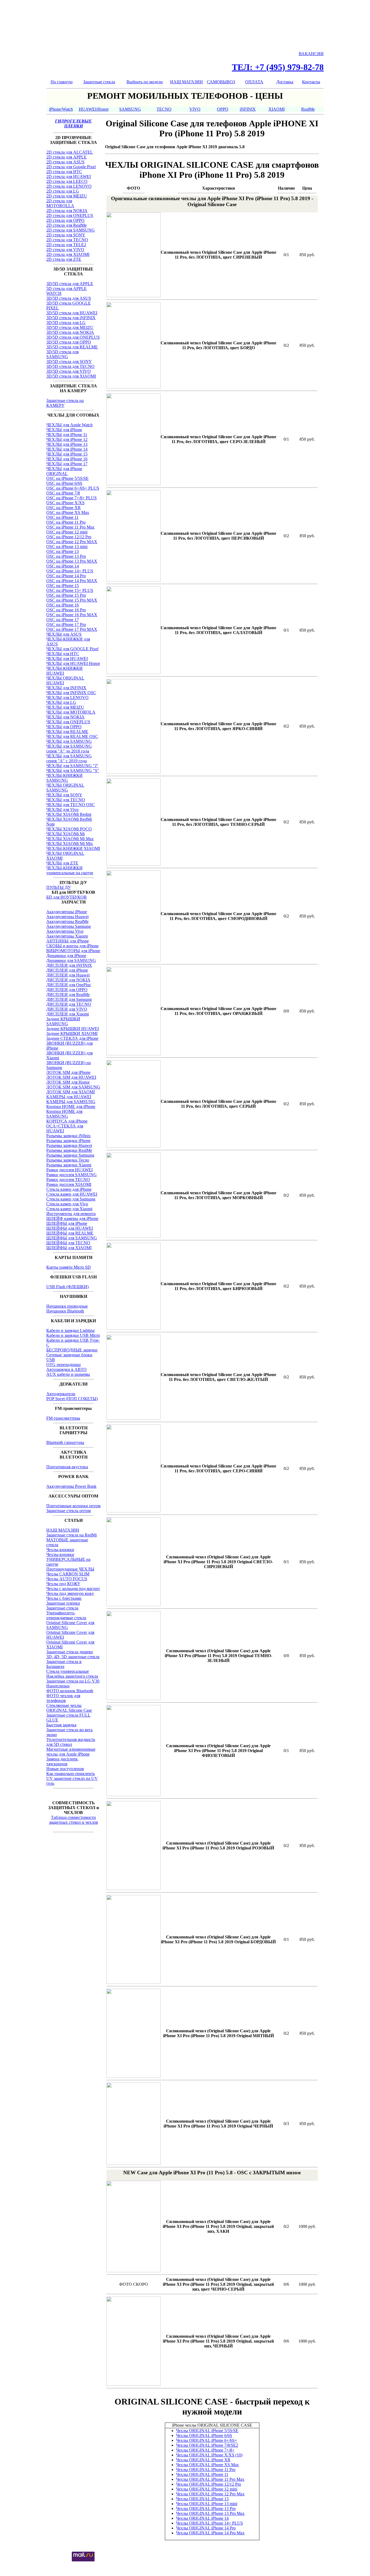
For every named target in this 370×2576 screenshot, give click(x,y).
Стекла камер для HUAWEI (72, 1194)
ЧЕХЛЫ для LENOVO (67, 697)
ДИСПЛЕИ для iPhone (67, 970)
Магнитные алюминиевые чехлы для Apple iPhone (71, 1752)
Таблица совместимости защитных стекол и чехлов (74, 1820)
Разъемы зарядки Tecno (68, 1160)
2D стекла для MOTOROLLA (60, 203)
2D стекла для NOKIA (67, 211)
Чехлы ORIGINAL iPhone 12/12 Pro (209, 2484)
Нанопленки (58, 1686)
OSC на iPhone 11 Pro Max (70, 527)
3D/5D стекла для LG (66, 323)
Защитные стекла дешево (70, 1652)
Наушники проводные (67, 1306)
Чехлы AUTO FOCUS (67, 1579)
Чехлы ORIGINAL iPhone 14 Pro (206, 2528)
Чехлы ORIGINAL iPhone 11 (202, 2474)
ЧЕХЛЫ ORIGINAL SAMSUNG (65, 788)
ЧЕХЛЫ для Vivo (62, 809)
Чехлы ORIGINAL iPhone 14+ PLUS (210, 2523)
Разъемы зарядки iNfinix (69, 1136)
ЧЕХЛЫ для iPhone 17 (67, 464)
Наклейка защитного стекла (72, 1676)
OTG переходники (64, 1365)
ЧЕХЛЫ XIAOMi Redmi (69, 814)
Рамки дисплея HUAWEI (69, 1170)
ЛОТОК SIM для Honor (68, 1082)
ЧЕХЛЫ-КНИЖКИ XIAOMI (73, 848)
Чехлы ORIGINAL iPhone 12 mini (207, 2489)
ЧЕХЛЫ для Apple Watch (69, 425)
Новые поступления (65, 1769)
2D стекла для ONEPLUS (70, 215)
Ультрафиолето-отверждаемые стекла (66, 1615)
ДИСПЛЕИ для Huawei (68, 975)
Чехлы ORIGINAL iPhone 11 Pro (206, 2470)
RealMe (308, 109)
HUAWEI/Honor (94, 109)
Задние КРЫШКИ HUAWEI (73, 1029)
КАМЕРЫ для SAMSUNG (71, 1102)
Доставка (285, 82)
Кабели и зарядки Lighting (70, 1330)
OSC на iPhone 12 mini (67, 532)
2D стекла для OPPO (65, 220)
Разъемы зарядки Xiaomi (69, 1165)
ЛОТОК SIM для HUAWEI (71, 1077)
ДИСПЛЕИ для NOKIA (68, 980)
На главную (62, 82)
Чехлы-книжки (60, 1550)
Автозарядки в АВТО (66, 1369)
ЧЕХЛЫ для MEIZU (65, 707)
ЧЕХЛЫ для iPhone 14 (67, 449)
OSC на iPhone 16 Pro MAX (72, 615)
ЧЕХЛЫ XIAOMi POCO (69, 829)
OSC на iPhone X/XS (65, 503)
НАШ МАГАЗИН (186, 82)
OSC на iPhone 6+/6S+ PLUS (73, 488)
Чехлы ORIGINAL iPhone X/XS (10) (209, 2455)
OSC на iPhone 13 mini (67, 547)
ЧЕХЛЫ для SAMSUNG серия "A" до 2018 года (69, 749)
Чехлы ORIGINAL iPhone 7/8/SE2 (207, 2445)
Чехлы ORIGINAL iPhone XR (203, 2460)
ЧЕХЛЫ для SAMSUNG (69, 741)
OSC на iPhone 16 (63, 605)
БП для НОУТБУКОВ (66, 897)
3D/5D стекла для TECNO (70, 366)
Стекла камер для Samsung (71, 1199)
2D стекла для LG (63, 191)
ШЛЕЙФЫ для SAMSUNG (72, 1238)
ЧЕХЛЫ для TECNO (66, 800)
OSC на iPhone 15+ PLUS (70, 590)
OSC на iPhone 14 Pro (66, 576)
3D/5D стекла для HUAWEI (72, 313)
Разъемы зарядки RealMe (69, 1150)
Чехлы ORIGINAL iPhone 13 (202, 2499)
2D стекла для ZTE (64, 259)
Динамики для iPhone (66, 956)
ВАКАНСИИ (311, 54)
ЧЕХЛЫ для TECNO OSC (71, 805)
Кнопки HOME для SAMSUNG (64, 1114)
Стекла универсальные (68, 1671)
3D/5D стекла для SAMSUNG (62, 354)
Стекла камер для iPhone (69, 1189)
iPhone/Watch (61, 109)
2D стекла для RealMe (66, 225)
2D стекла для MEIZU (67, 196)
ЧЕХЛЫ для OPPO (64, 727)
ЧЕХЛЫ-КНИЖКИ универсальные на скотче (70, 870)
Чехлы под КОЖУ (63, 1584)
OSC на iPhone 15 (63, 586)
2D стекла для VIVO (65, 250)
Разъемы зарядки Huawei (69, 1145)
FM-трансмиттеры (63, 1418)
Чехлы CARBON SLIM (68, 1574)
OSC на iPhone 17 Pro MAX (72, 629)
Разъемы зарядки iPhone (68, 1141)
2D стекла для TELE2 (66, 245)
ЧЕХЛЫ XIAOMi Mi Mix (70, 844)
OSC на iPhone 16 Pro (66, 610)
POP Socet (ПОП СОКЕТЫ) (72, 1399)
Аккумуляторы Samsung (69, 926)
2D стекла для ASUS (65, 162)
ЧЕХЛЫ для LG (61, 702)
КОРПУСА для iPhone (67, 1121)
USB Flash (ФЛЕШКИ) (67, 1287)
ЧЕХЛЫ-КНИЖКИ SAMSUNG (64, 778)
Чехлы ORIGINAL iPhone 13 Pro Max (210, 2513)
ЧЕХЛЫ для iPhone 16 (67, 459)
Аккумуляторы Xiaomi (67, 936)
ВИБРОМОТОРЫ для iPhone (73, 951)
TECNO (164, 109)
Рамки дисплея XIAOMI (69, 1184)
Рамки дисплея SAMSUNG (72, 1175)
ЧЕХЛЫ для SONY (64, 795)
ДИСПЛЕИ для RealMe (68, 995)
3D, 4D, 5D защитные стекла (73, 1657)
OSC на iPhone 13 (63, 551)
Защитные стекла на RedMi (72, 1535)
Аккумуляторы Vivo (65, 931)
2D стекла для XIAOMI (68, 254)
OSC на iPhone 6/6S (64, 483)
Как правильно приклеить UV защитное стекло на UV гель (72, 1778)
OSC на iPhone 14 (63, 566)
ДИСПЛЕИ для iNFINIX (69, 965)
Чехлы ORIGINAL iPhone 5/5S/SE (207, 2431)
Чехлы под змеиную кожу (70, 1593)
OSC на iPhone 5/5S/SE (67, 478)
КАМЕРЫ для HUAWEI (69, 1097)
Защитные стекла (99, 82)
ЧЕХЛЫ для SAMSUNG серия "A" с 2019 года (69, 758)
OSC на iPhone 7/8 (63, 493)
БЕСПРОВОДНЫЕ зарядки (72, 1350)
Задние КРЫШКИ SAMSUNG (63, 1021)
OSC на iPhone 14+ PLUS (70, 571)
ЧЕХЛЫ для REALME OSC (72, 736)
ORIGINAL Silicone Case (69, 1710)
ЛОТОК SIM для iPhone (68, 1072)
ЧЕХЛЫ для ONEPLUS (68, 722)
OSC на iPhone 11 (62, 517)
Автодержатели (61, 1394)
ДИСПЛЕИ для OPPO (67, 990)
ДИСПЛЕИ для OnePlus (69, 985)
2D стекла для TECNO (67, 240)
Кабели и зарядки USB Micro (73, 1335)
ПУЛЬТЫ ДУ (59, 887)
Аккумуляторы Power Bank (71, 1486)
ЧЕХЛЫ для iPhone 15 (67, 454)
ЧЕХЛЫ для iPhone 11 (67, 435)
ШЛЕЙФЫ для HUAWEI (70, 1228)
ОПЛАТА (254, 82)
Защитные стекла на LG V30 (73, 1681)
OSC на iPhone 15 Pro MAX (72, 600)
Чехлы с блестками (64, 1598)
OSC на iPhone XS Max (68, 512)
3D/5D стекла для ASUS (69, 298)
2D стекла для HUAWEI (69, 177)
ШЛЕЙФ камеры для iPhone (72, 1218)
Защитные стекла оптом (69, 1511)
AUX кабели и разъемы (68, 1374)
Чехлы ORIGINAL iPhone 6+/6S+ (207, 2440)
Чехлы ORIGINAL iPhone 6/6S (204, 2435)
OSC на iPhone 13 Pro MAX (72, 561)
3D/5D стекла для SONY (69, 362)
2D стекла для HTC (64, 172)
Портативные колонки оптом (73, 1506)
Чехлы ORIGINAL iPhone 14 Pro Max (210, 2533)
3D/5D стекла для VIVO (69, 371)
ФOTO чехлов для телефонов (63, 1698)
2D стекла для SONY (66, 235)
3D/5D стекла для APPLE (70, 284)
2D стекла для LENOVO (69, 186)
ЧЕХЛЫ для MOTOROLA (71, 712)
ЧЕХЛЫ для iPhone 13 (67, 444)
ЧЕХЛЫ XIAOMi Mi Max (70, 839)
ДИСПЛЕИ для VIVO (67, 1009)
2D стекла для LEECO (67, 181)
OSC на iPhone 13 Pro (66, 556)
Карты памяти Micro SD (69, 1267)
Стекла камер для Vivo (67, 1204)
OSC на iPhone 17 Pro (66, 624)
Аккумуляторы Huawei (67, 917)
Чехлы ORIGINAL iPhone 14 (202, 2518)
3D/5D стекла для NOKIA (70, 332)
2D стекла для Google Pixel (71, 167)
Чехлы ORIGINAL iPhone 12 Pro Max (210, 2494)
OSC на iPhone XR (64, 508)
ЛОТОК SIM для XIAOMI (71, 1092)
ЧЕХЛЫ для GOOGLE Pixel (72, 649)
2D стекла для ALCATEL (70, 152)
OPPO (223, 109)
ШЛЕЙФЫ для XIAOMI (69, 1248)
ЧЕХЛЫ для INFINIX (66, 688)
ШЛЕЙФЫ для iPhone (67, 1223)
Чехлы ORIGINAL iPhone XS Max (207, 2465)
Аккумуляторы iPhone (67, 912)
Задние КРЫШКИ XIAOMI (72, 1033)
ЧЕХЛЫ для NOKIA (65, 717)
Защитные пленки (63, 1603)
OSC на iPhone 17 (63, 620)
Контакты (311, 82)
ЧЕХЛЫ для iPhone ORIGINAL (64, 471)
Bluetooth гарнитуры (65, 1442)
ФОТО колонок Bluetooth (70, 1691)
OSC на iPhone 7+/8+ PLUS (72, 498)
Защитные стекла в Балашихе (64, 1664)
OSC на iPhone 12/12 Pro (69, 537)
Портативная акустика (67, 1467)
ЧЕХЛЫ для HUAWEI (67, 659)
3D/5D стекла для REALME (72, 347)
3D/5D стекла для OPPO (69, 342)
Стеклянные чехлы (64, 1705)
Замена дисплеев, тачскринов (62, 1761)
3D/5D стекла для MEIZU (70, 327)
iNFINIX (248, 109)
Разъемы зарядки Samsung (70, 1155)
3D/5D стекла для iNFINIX (71, 318)
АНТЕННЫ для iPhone (68, 941)
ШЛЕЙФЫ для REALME (70, 1233)
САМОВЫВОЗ (221, 82)
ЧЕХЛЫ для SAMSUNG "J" (72, 766)
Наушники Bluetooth (65, 1311)
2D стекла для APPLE (66, 157)
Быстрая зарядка (61, 1725)
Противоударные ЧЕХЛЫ (70, 1569)
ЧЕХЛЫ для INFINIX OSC (71, 693)
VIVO (195, 109)
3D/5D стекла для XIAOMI (71, 376)
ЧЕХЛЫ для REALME (67, 732)
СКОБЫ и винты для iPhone (72, 946)
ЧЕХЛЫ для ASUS (64, 634)
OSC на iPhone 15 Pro (66, 595)
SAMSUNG (130, 109)
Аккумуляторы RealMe (67, 921)
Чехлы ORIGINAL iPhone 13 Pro (206, 2509)
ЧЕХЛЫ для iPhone (64, 430)
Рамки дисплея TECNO (68, 1180)
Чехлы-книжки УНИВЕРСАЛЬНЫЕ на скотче (68, 1559)
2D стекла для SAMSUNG (71, 230)
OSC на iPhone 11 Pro (66, 522)
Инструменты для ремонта (71, 1214)
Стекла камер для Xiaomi (69, 1209)
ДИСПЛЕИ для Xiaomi (68, 1014)
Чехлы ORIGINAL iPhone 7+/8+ (205, 2450)
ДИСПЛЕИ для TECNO (69, 1004)
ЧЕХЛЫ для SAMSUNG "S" (73, 771)
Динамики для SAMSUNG (71, 960)
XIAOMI (277, 109)
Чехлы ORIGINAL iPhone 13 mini (207, 2504)
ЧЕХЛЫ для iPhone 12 (67, 439)
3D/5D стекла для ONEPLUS (73, 337)
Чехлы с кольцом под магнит (73, 1589)
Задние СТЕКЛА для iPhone (72, 1038)
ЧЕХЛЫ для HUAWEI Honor (73, 663)
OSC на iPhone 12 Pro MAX (72, 542)
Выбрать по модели (145, 82)
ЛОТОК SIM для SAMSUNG (73, 1087)
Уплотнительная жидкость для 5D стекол (71, 1742)
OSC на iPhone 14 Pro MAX (72, 581)
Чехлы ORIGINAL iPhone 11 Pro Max (210, 2479)
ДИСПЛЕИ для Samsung (69, 999)
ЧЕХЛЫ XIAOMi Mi (66, 834)
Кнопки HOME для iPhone (71, 1106)
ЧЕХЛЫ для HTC (63, 654)
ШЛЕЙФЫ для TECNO (68, 1243)
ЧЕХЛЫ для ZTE (62, 863)
